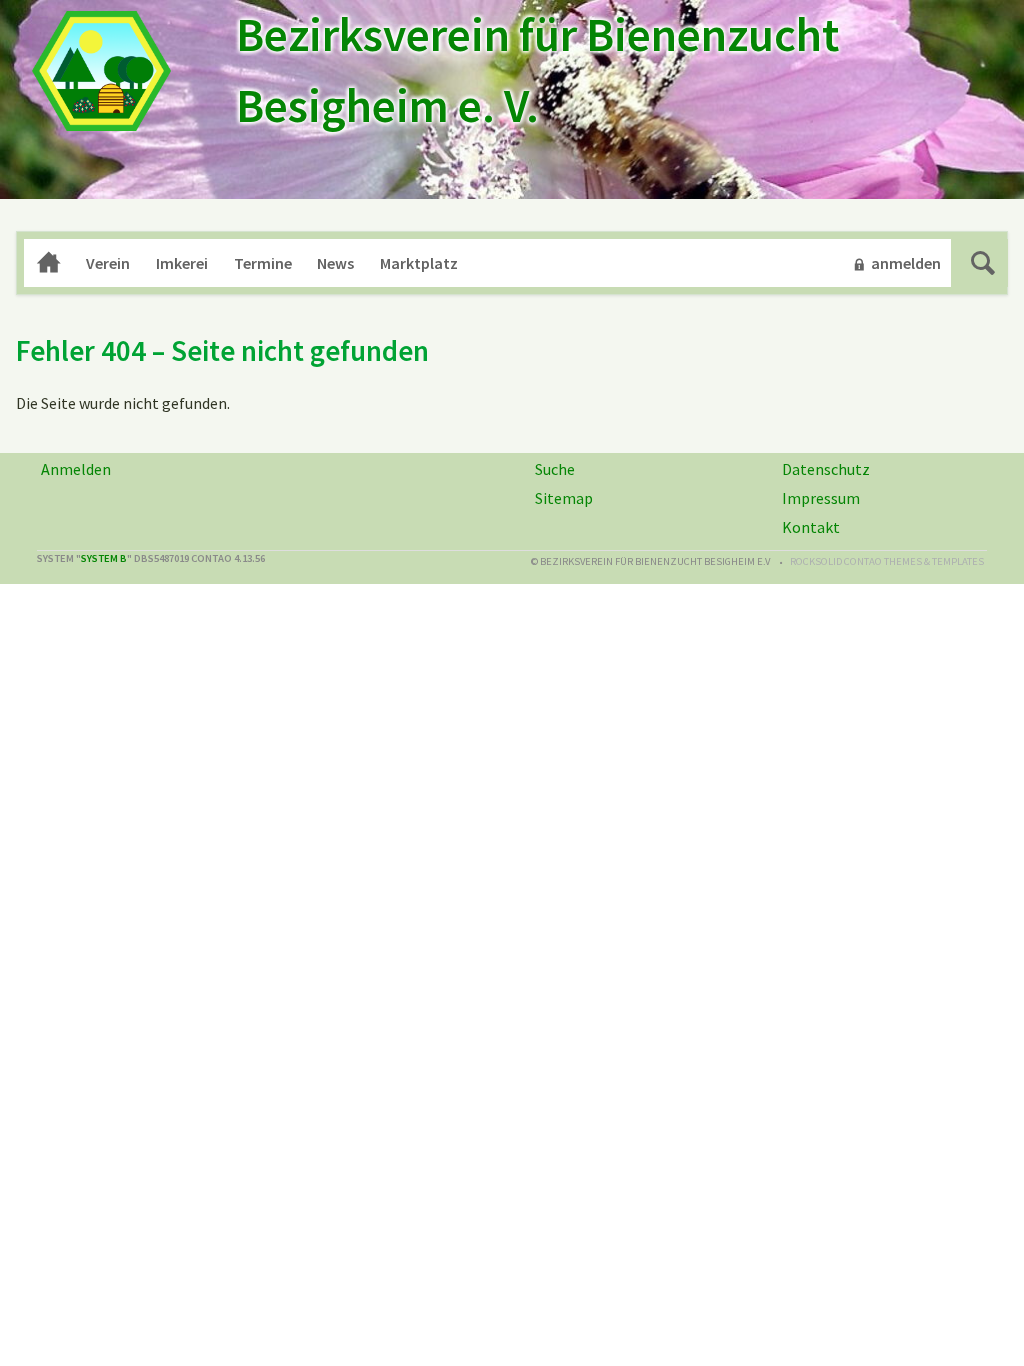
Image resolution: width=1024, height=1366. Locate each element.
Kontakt (811, 527)
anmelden (906, 263)
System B (104, 558)
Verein (108, 263)
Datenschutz (826, 469)
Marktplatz (419, 263)
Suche (983, 263)
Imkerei (182, 263)
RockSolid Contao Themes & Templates (887, 561)
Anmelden (76, 469)
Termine (263, 263)
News (335, 263)
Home (49, 263)
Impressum (821, 498)
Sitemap (564, 498)
